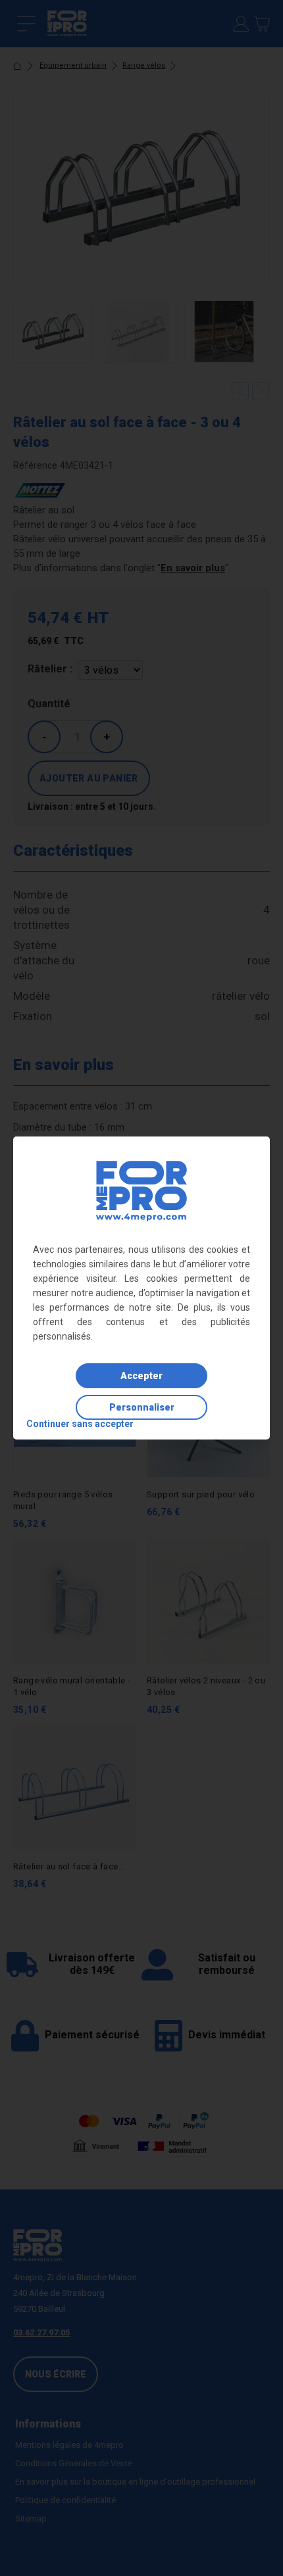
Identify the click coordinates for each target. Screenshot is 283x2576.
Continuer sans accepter (80, 1424)
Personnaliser (142, 1407)
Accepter (141, 1376)
